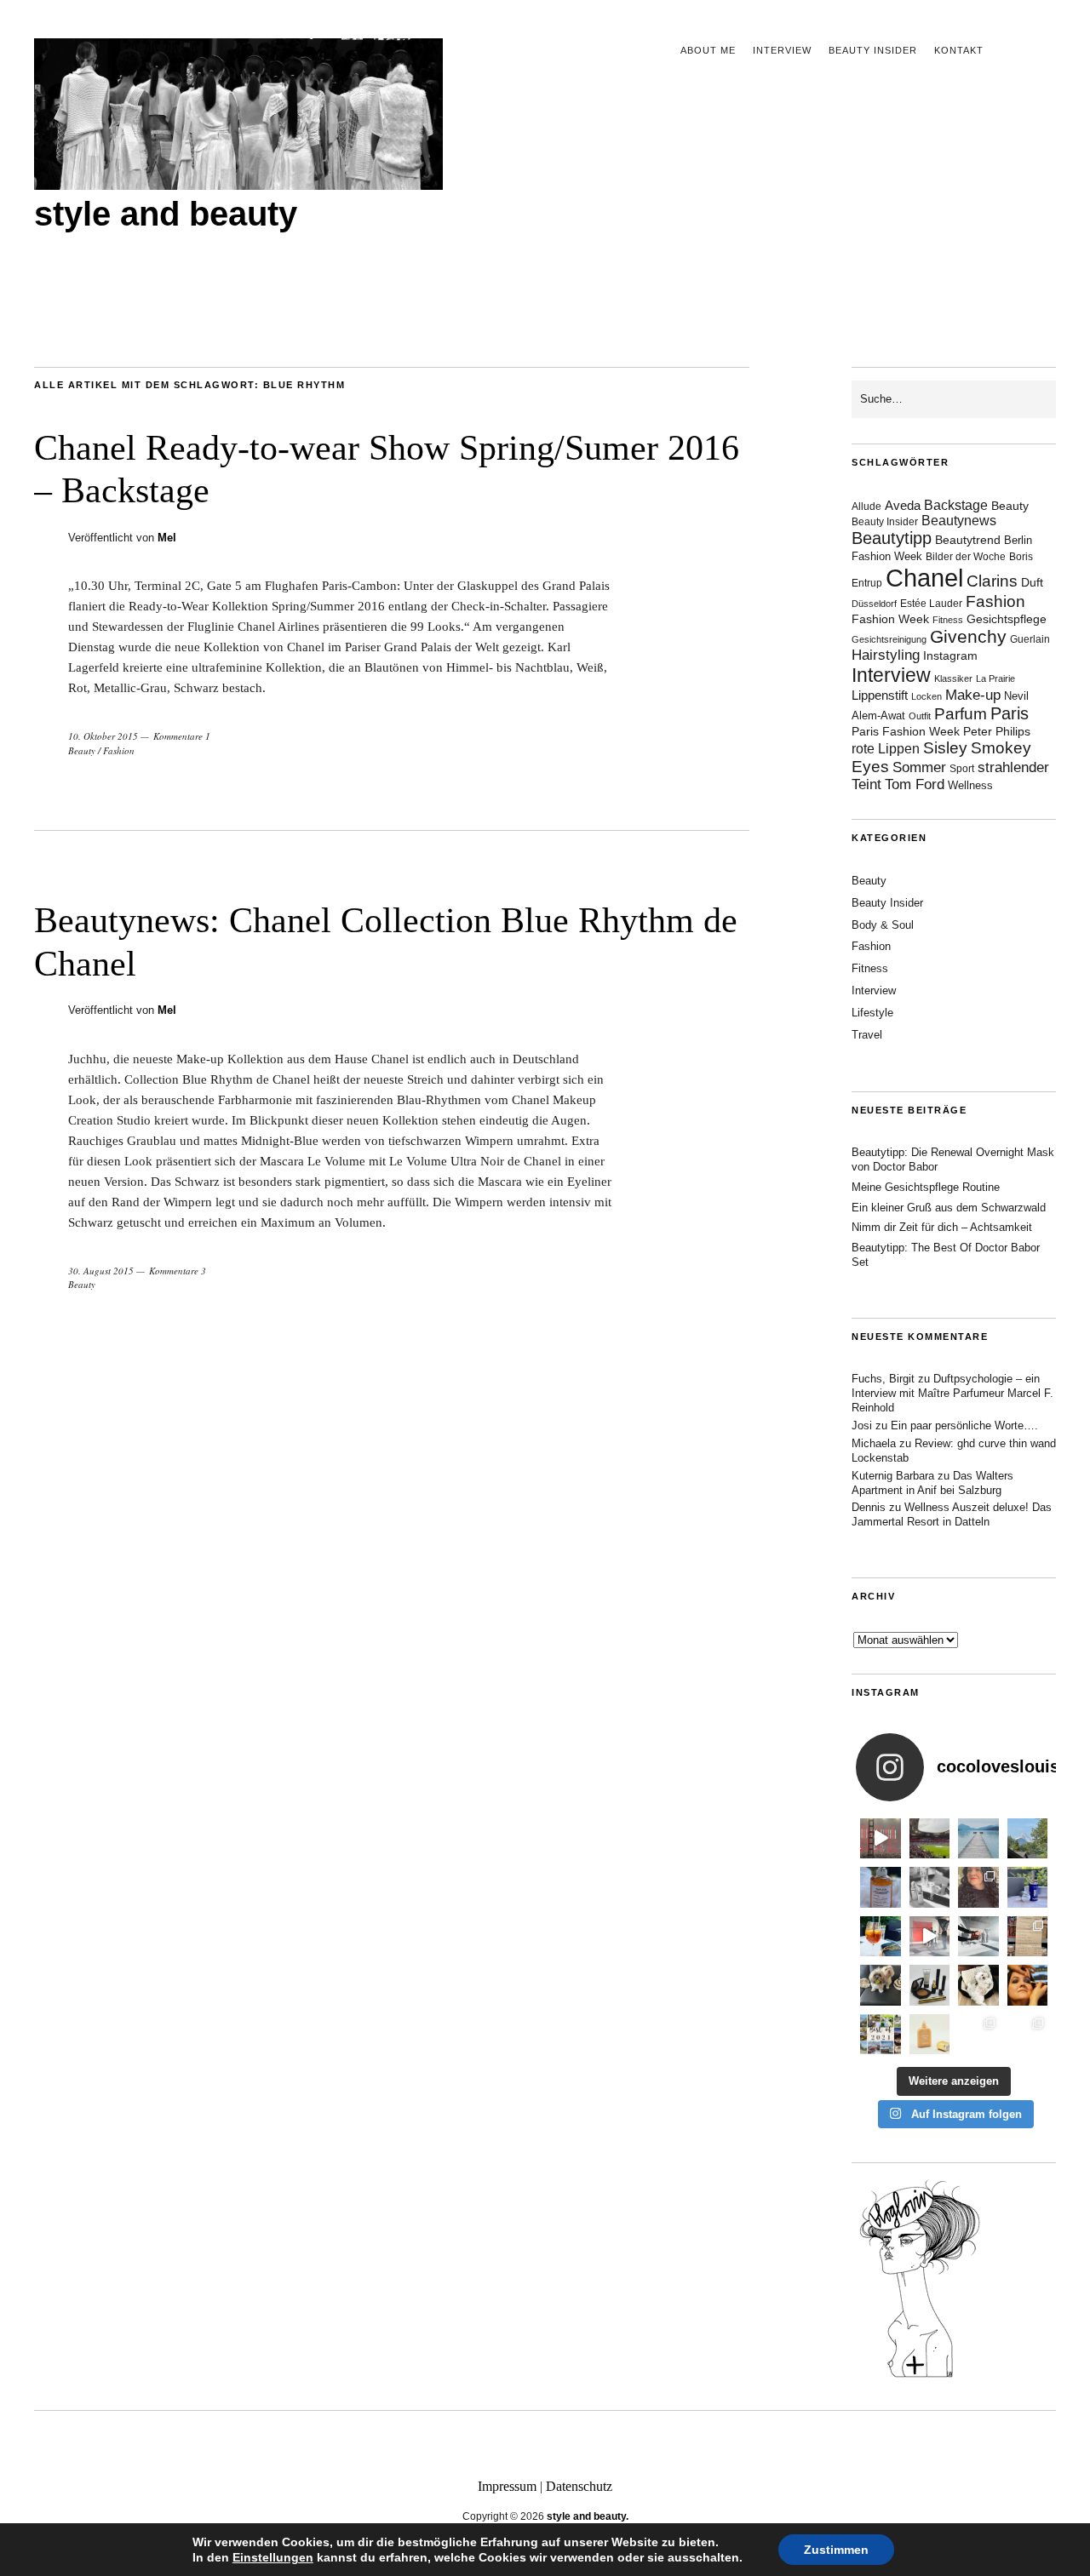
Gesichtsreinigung (889, 639)
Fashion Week (890, 619)
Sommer (919, 767)
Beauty (82, 750)
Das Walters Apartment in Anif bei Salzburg (932, 1483)
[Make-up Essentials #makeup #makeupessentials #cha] (930, 1887)
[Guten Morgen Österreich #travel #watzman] (1028, 1839)
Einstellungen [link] (273, 2557)
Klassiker (953, 678)
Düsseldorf (874, 604)
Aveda (903, 505)
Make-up (973, 695)
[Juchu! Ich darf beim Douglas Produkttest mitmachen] (1028, 1887)
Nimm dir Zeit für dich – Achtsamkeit (942, 1227)
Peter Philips (997, 732)
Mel (167, 538)
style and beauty (166, 214)
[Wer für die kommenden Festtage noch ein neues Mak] (930, 2035)
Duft (1032, 583)
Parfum (961, 714)
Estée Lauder (931, 604)
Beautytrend (968, 540)
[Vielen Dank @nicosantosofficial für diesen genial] (881, 1839)
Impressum (507, 2486)
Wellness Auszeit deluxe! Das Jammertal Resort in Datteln (952, 1514)
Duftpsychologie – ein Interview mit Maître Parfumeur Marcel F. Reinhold (952, 1393)
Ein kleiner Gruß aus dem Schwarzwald (949, 1208)
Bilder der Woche (966, 557)
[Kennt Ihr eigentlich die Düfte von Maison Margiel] (881, 1887)
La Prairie (995, 678)
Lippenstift (880, 695)
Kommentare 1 (182, 736)
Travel (867, 1035)
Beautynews (959, 521)
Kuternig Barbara (893, 1476)
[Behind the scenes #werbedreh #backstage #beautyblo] (978, 1937)
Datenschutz (579, 2486)
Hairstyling (886, 655)
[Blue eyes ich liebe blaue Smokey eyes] (1028, 1985)
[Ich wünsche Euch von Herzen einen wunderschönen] (881, 2035)
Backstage (956, 505)
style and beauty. (588, 2516)
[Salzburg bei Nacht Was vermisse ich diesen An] (1028, 2035)
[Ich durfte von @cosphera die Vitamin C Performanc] (978, 2035)
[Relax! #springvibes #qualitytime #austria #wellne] (978, 1839)
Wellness (970, 785)
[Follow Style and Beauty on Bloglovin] (920, 2376)
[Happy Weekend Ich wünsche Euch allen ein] (978, 1985)
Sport (962, 769)
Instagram (950, 655)
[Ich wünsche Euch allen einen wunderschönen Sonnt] (881, 1937)
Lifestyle (872, 1013)
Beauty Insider (873, 50)
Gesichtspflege (1007, 619)
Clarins (992, 581)
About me (708, 50)
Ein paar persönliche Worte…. (964, 1425)
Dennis (869, 1507)
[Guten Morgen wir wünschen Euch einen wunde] (881, 1985)
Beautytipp (892, 538)
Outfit (920, 716)
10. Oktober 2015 (103, 736)
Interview (782, 50)
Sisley (945, 748)
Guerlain (1030, 639)
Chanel (924, 578)
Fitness (948, 620)
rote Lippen (886, 748)
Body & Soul (883, 925)
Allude (866, 507)
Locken (926, 696)
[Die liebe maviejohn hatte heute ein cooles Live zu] (930, 1985)
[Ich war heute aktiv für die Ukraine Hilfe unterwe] (1028, 1937)
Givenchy (968, 636)
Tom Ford (915, 784)
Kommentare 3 (178, 1271)
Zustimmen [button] (836, 2550)
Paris (1010, 713)
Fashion (119, 750)
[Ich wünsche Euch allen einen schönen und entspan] (930, 1839)
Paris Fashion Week (906, 732)
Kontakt (959, 50)
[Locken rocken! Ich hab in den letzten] (978, 1887)
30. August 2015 (101, 1271)
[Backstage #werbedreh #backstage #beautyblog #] (930, 1937)
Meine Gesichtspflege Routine (926, 1187)
